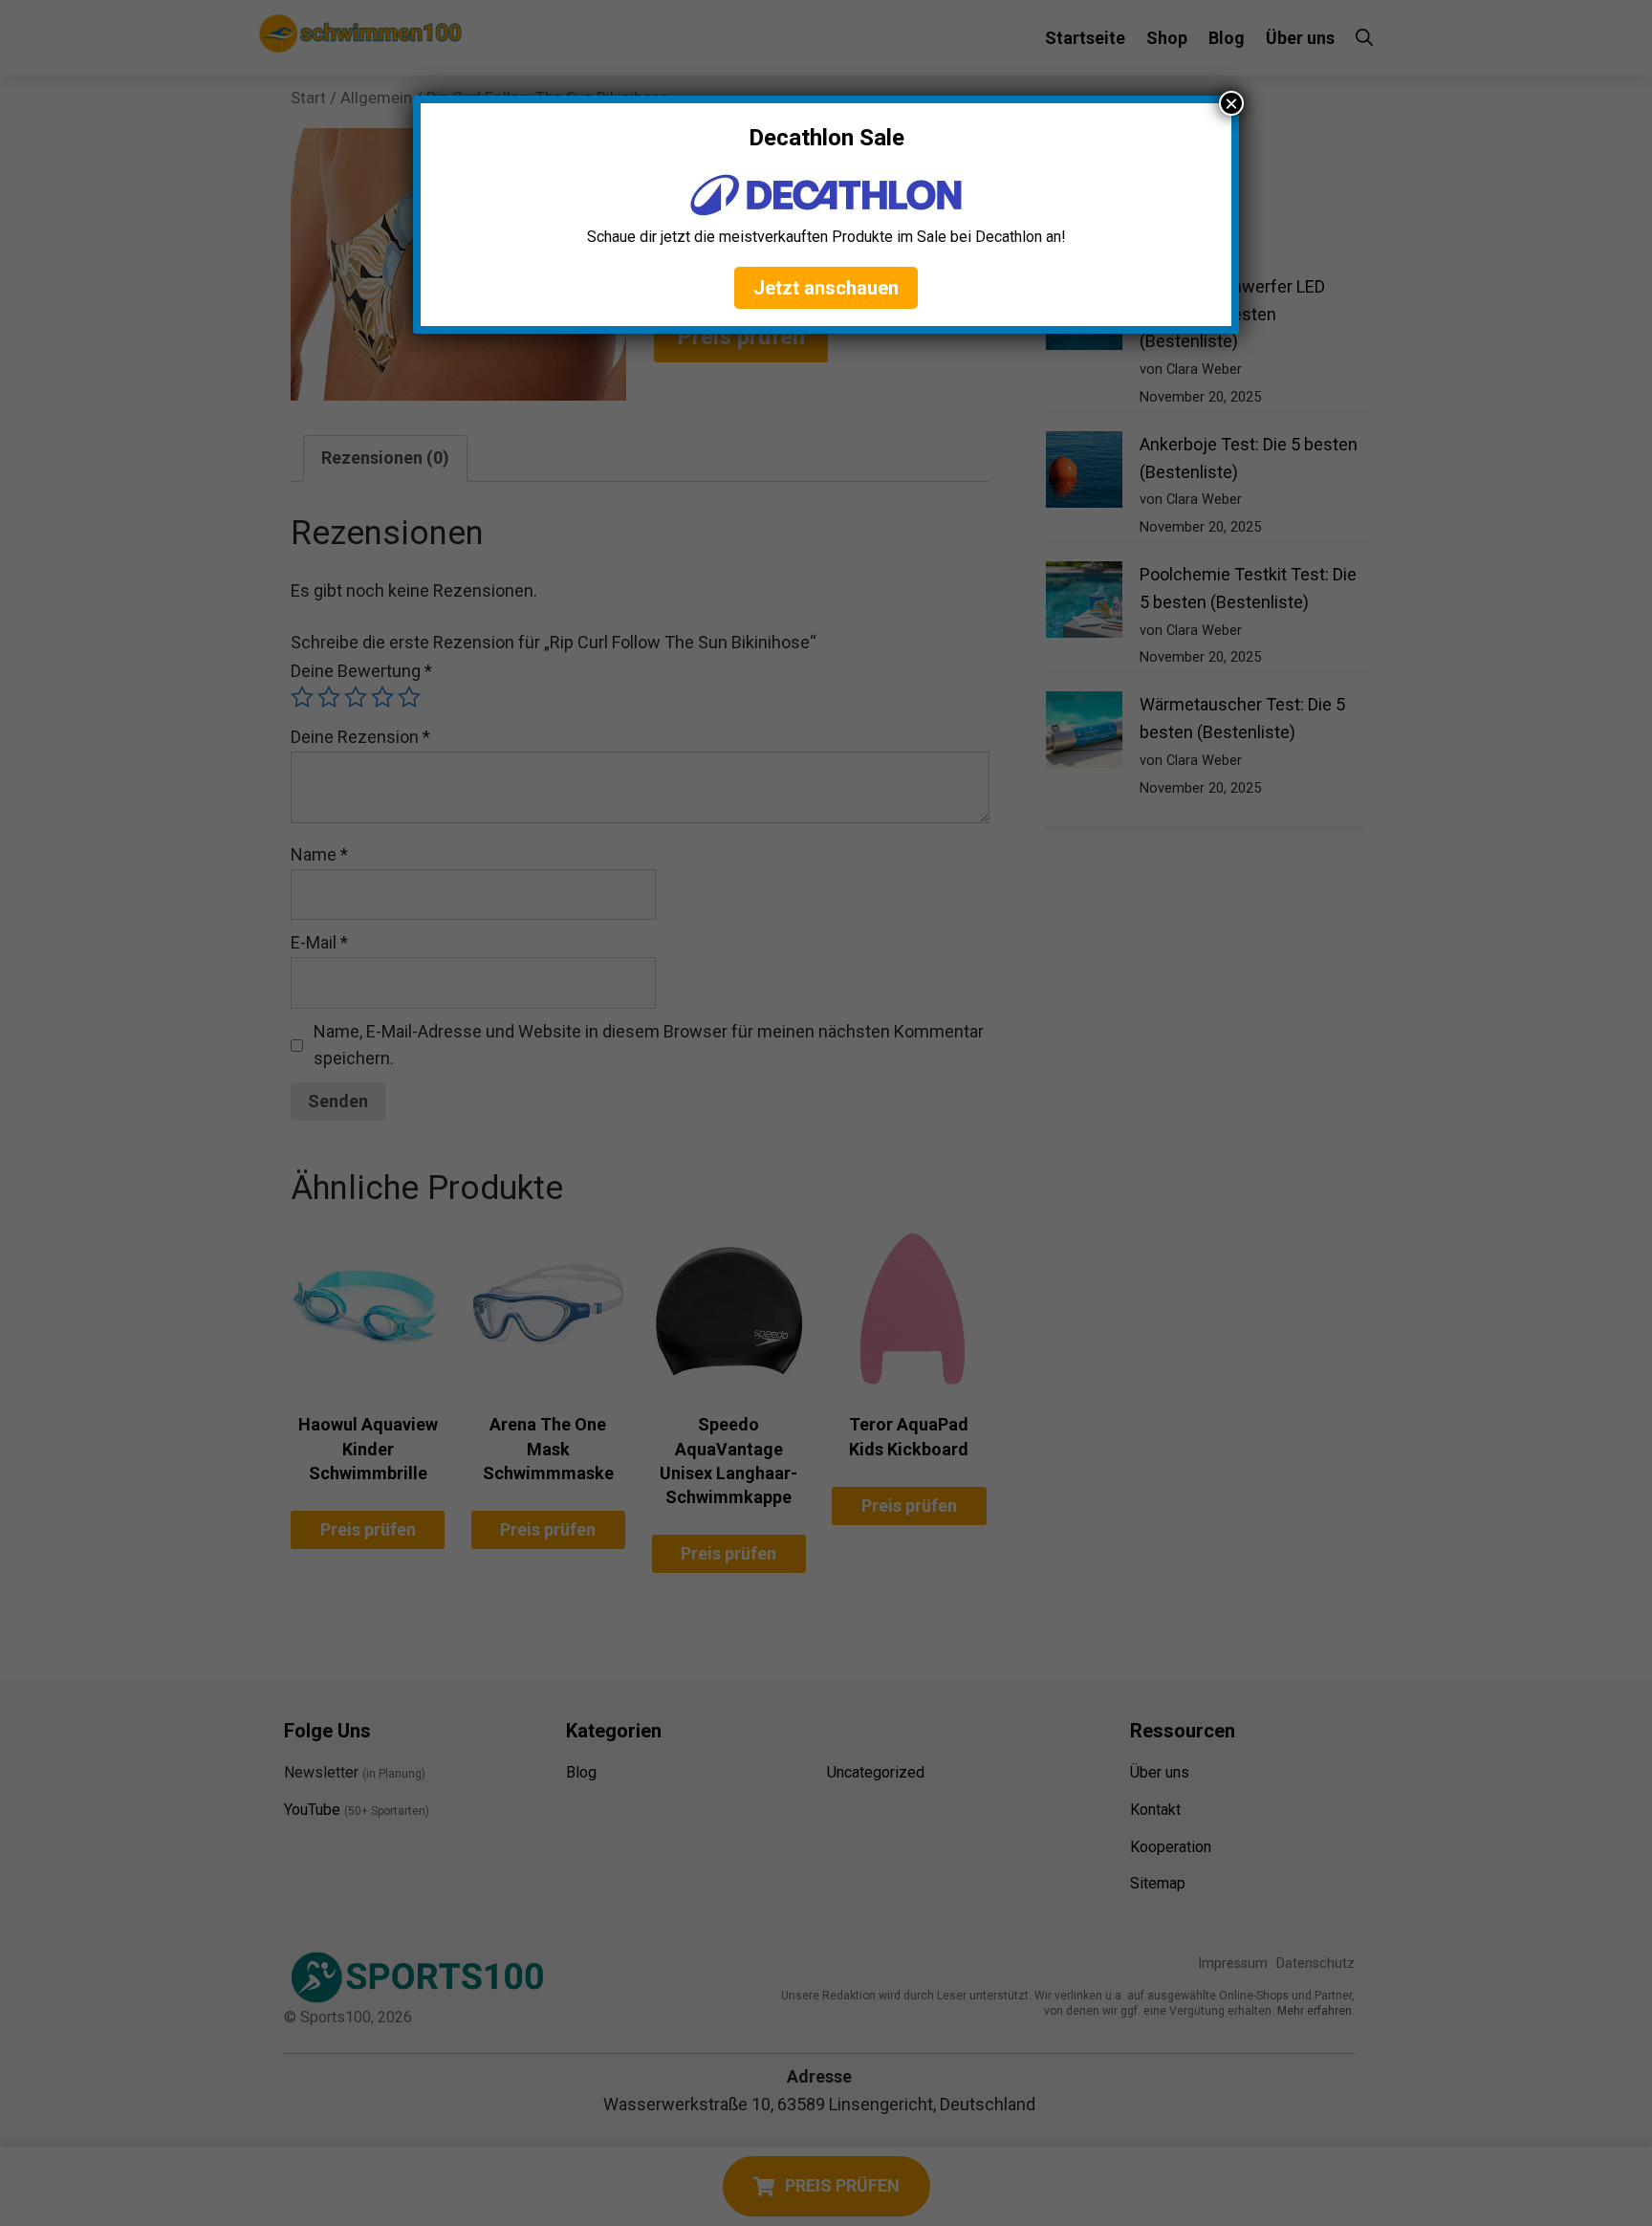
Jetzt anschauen (826, 288)
